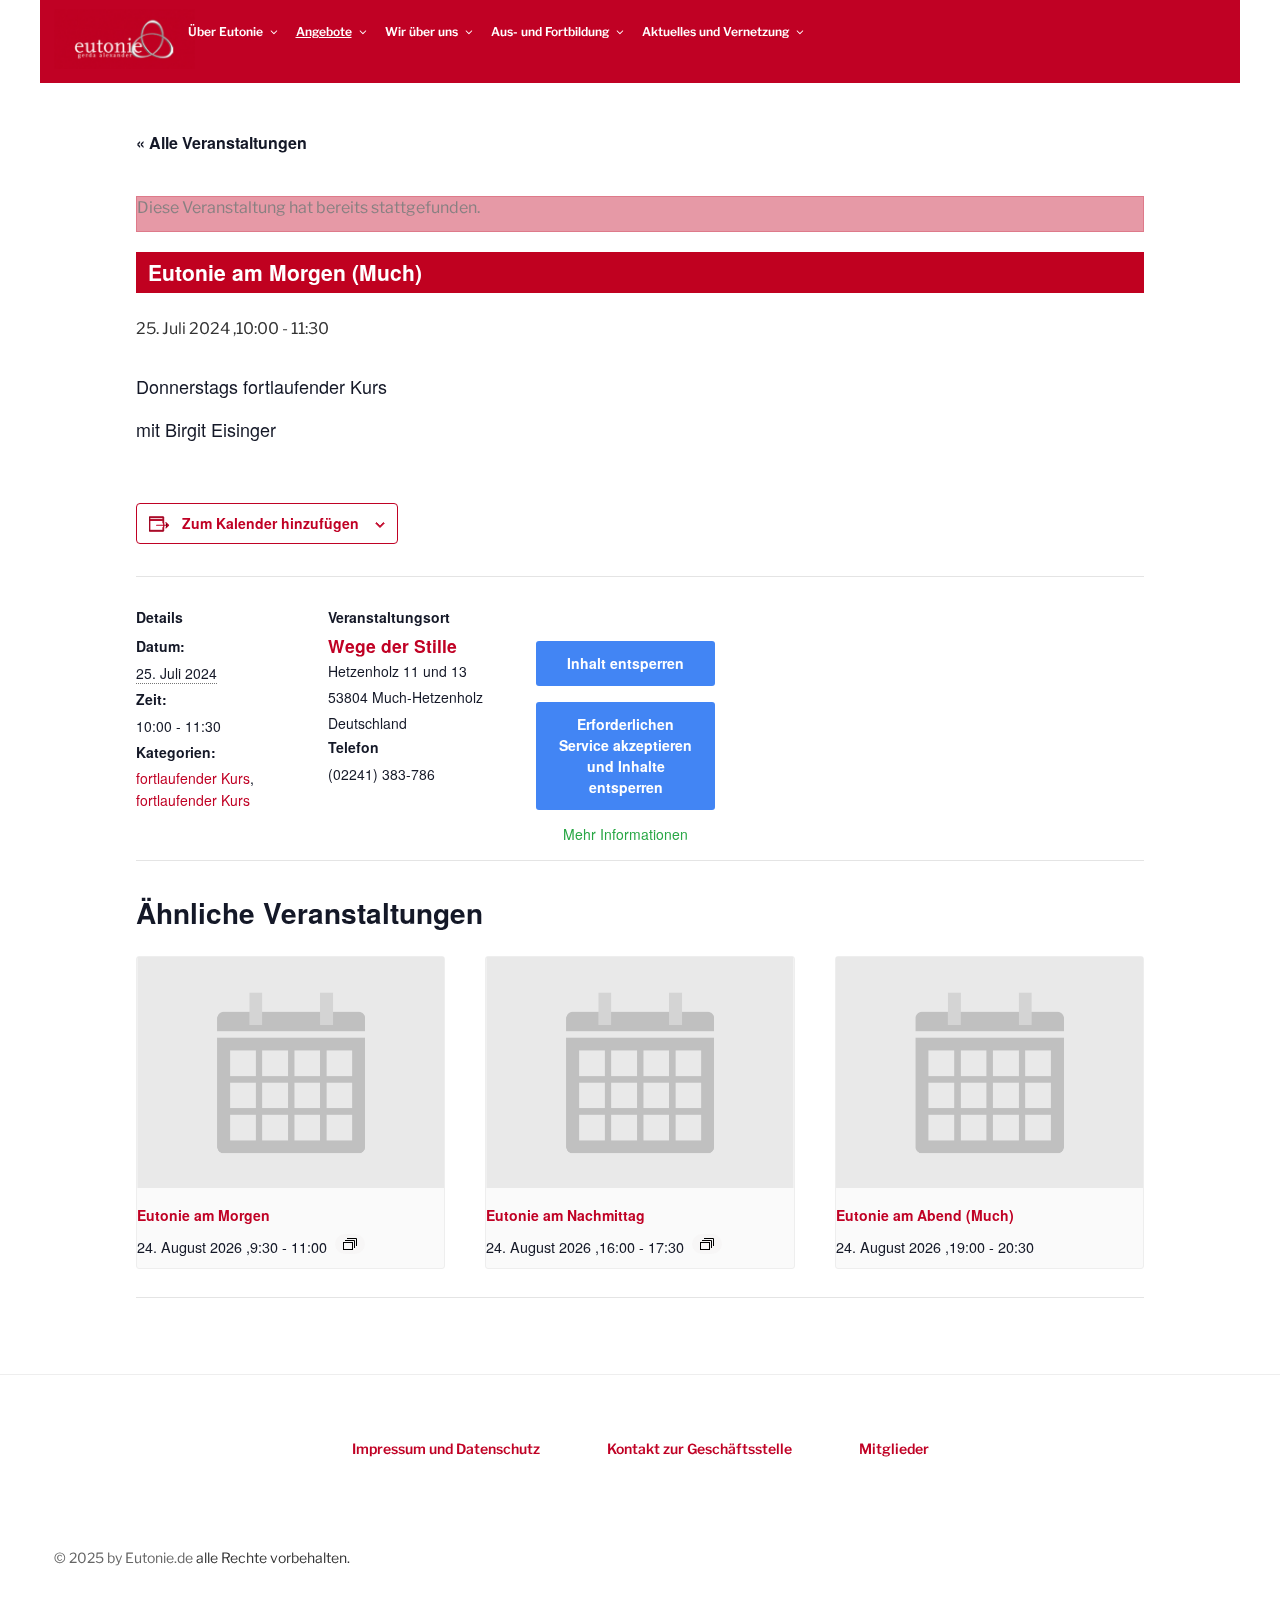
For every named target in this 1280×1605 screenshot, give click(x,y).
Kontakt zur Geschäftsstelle (699, 1448)
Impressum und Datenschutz (446, 1448)
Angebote (324, 31)
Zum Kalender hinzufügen (270, 523)
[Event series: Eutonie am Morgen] (350, 1244)
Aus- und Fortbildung (550, 31)
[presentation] (290, 1072)
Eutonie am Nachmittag (565, 1215)
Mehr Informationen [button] (625, 835)
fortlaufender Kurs (193, 778)
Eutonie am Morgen (203, 1215)
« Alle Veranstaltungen (221, 142)
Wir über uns (421, 31)
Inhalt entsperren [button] (625, 663)
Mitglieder (894, 1448)
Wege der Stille (392, 645)
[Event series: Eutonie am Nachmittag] (707, 1244)
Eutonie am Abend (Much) (925, 1215)
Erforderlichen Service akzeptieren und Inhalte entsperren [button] (625, 755)
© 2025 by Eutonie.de (125, 1557)
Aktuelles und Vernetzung (715, 31)
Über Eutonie (225, 31)
